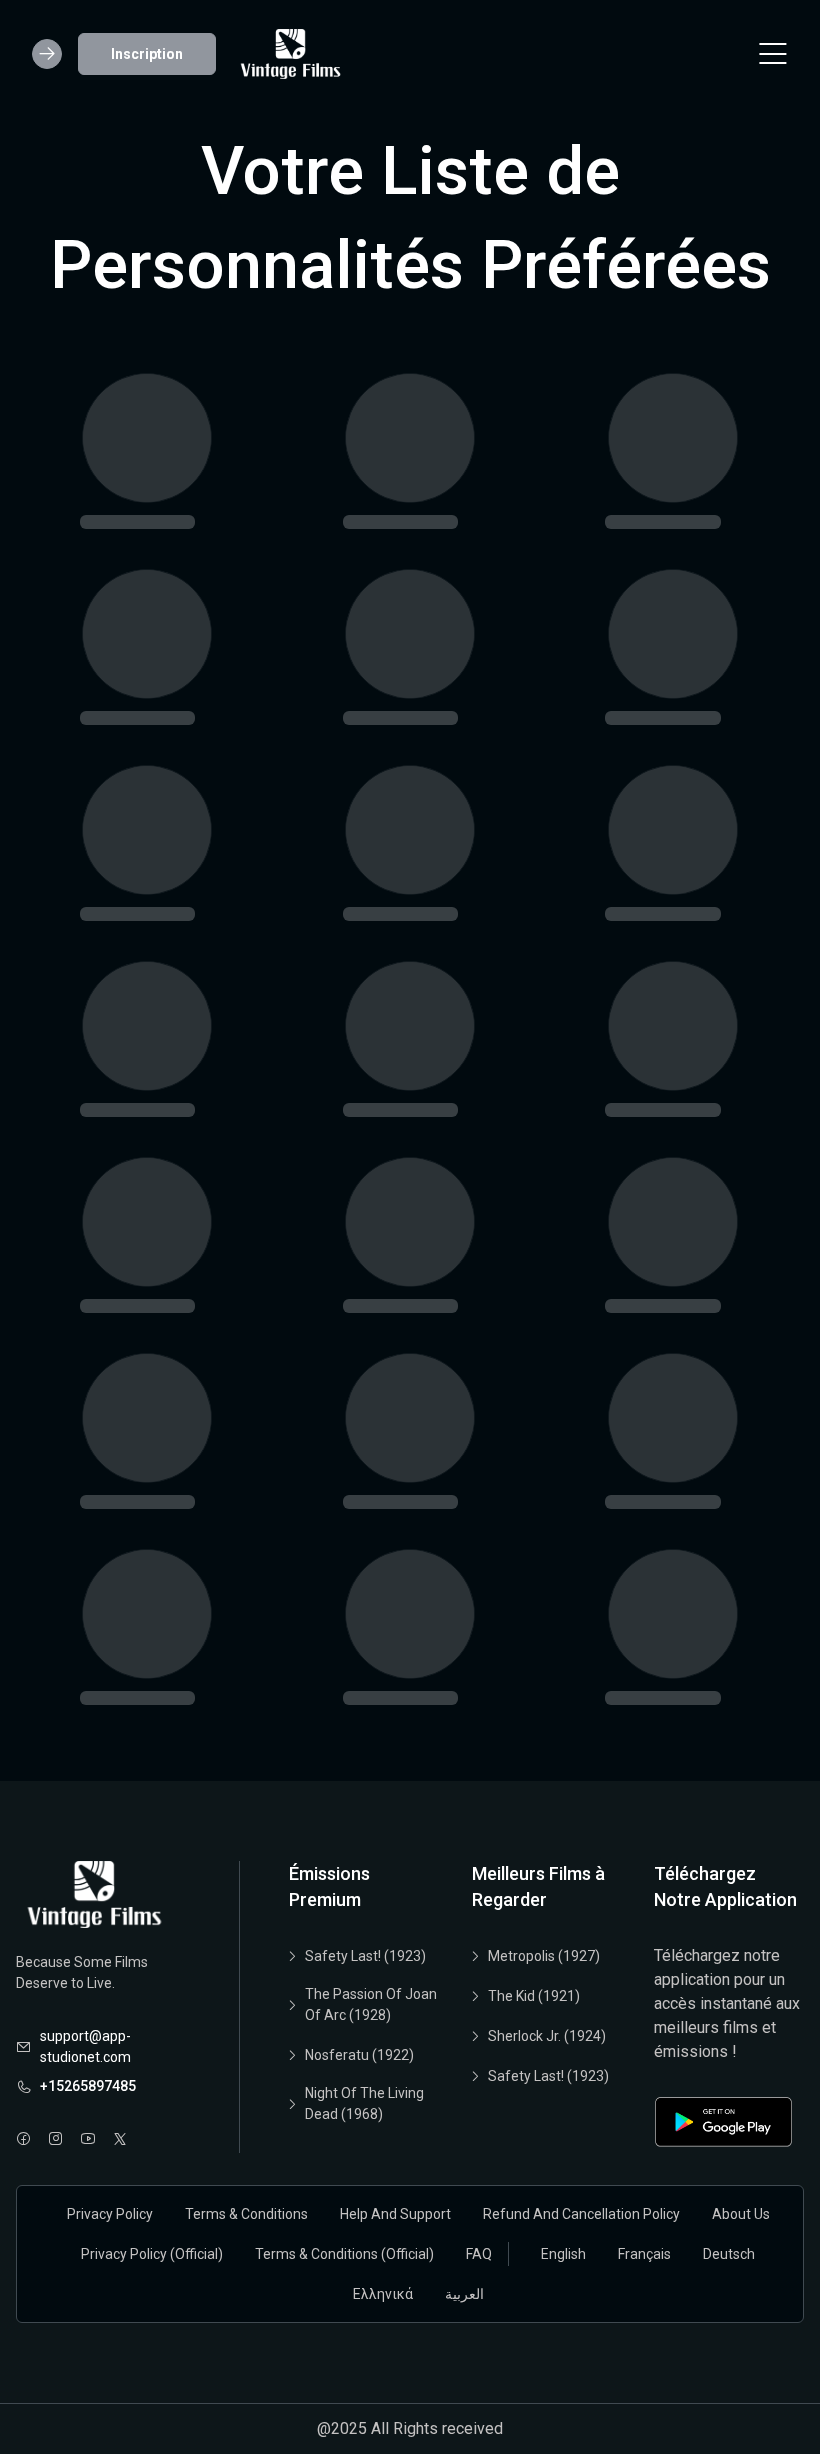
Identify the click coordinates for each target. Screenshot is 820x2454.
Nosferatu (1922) (359, 2055)
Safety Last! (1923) (365, 1956)
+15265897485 (88, 2086)
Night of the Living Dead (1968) (364, 2103)
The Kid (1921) (534, 1996)
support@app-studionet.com (85, 2046)
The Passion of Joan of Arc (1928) (371, 2004)
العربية (464, 2294)
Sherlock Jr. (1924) (547, 2036)
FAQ (479, 2254)
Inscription (147, 54)
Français (644, 2254)
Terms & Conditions (246, 2214)
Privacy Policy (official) (152, 2254)
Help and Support (395, 2214)
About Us (741, 2214)
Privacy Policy (110, 2214)
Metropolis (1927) (544, 1956)
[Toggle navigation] (773, 54)
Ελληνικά (383, 2294)
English (563, 2254)
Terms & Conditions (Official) (344, 2254)
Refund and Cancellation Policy (581, 2214)
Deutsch (729, 2254)
